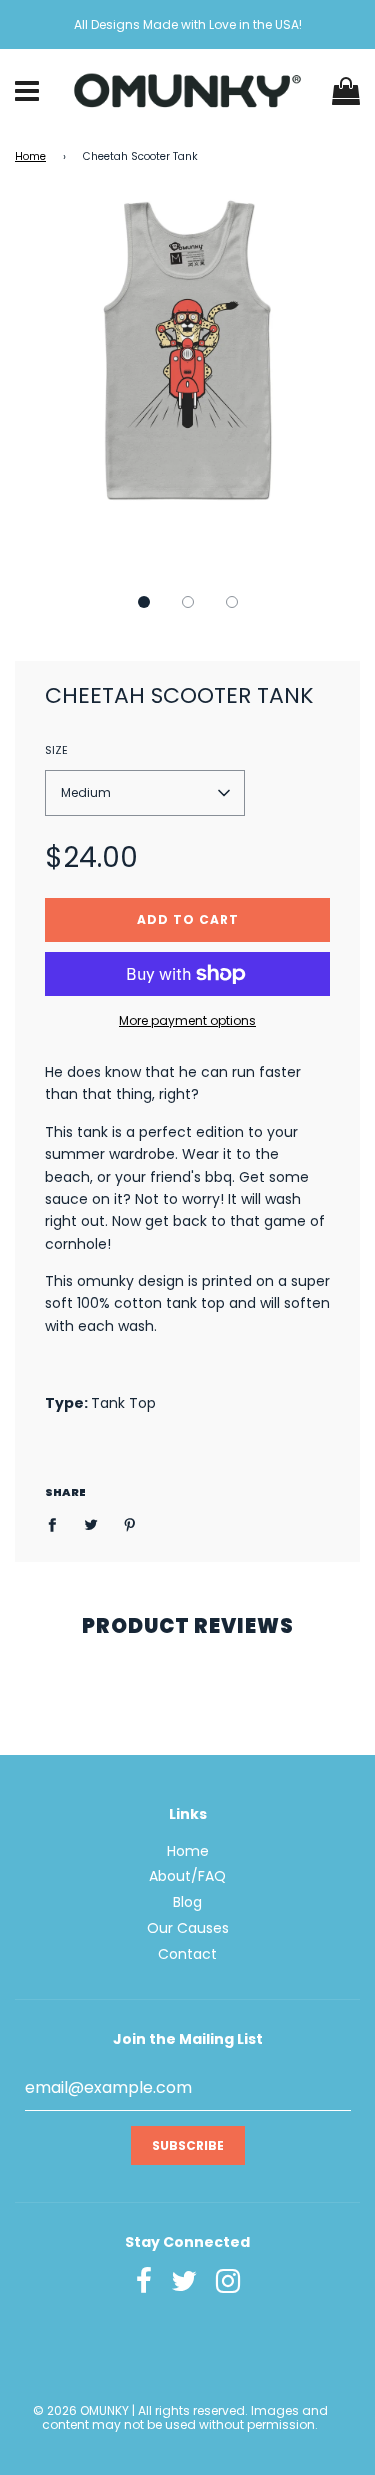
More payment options (187, 1020)
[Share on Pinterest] (130, 1524)
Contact (187, 1954)
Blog (187, 1902)
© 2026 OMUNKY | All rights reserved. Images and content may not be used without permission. (180, 2417)
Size (56, 750)
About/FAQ (187, 1876)
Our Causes (188, 1928)
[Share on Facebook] (57, 1524)
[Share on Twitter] (91, 1524)
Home (30, 156)
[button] (144, 602)
